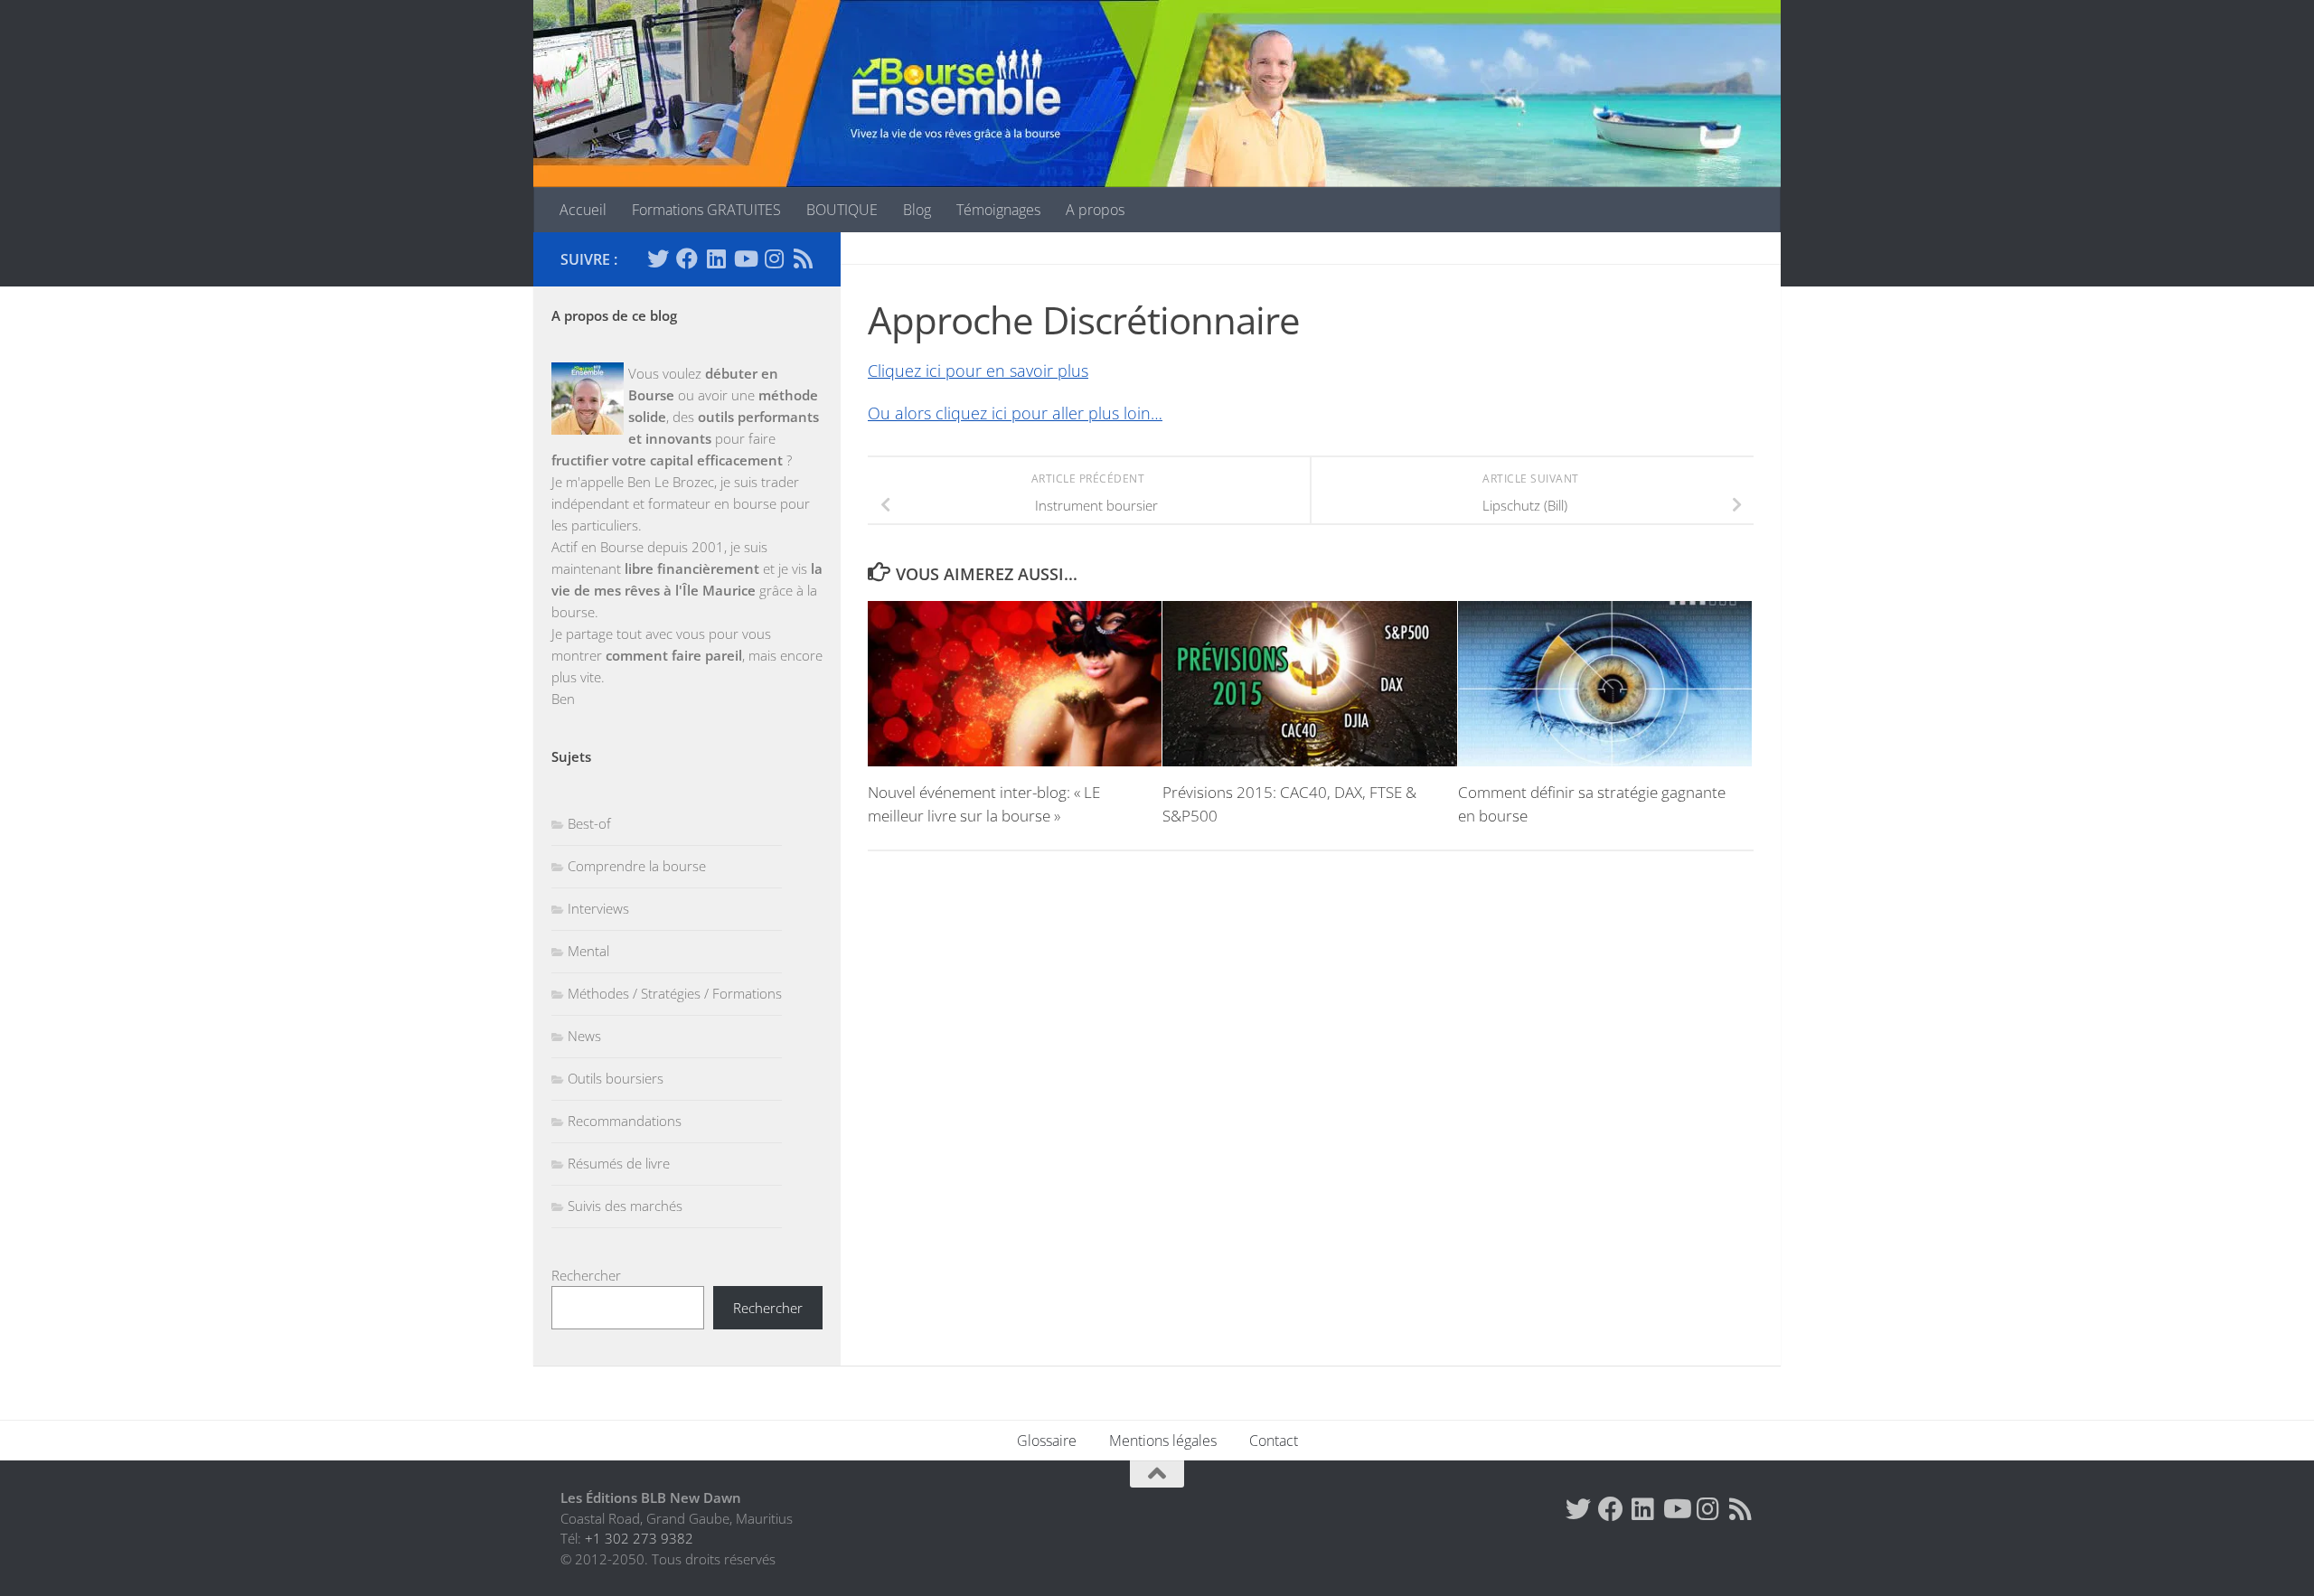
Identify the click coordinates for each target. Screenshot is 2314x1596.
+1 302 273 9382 (639, 1538)
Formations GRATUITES (706, 210)
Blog (917, 210)
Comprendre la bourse (637, 866)
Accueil (583, 210)
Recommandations (625, 1121)
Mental (588, 951)
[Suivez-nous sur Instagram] (774, 258)
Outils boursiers (616, 1078)
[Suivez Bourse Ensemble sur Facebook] (687, 258)
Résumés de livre (619, 1163)
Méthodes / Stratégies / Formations (675, 993)
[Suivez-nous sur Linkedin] (716, 258)
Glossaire (1047, 1441)
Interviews (598, 908)
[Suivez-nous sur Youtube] (745, 258)
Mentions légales (1163, 1441)
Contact (1274, 1441)
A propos (1095, 210)
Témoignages (998, 210)
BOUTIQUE (842, 210)
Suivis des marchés (625, 1206)
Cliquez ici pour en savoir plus (978, 371)
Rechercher (586, 1275)
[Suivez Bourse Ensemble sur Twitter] (658, 258)
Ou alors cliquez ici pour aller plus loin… (1015, 413)
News (584, 1036)
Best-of (589, 823)
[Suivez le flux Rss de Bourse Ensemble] (803, 258)
